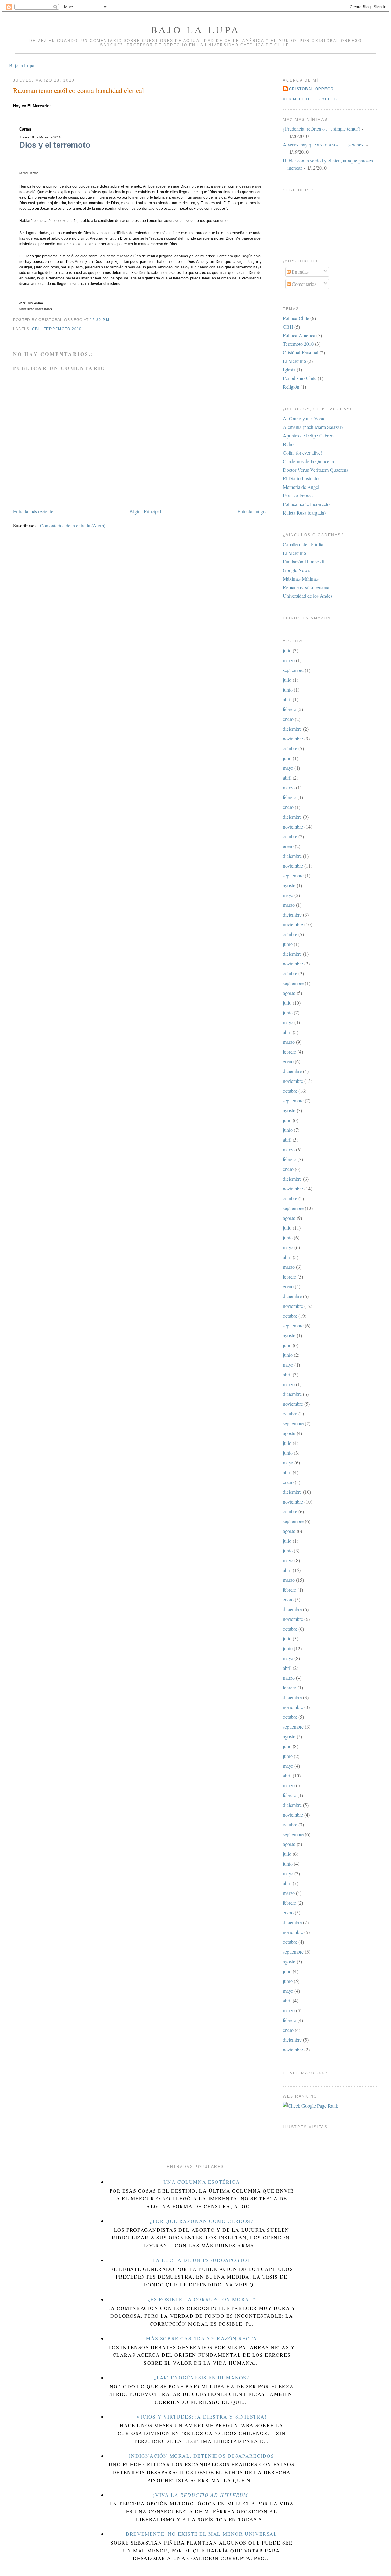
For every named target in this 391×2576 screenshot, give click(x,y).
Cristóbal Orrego (311, 89)
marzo (289, 660)
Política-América (299, 335)
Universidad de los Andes (308, 596)
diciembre (292, 729)
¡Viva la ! (201, 2495)
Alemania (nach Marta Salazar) (313, 427)
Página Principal (145, 511)
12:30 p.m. (100, 320)
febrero (290, 709)
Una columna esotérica (202, 2182)
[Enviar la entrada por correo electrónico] (113, 320)
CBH (37, 329)
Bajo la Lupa (196, 30)
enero (288, 719)
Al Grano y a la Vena (303, 418)
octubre (290, 748)
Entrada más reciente (33, 511)
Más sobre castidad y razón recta (201, 2338)
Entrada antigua (252, 511)
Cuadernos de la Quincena (308, 461)
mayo (288, 768)
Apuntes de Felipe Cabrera (309, 435)
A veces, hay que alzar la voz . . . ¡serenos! (324, 144)
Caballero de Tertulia (303, 544)
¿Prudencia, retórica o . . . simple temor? (322, 129)
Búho (288, 444)
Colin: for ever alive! (302, 453)
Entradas (300, 272)
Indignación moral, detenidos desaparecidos (201, 2456)
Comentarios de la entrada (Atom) (73, 525)
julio (287, 650)
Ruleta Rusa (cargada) (304, 513)
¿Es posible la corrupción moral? (202, 2299)
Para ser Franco (298, 495)
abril (287, 699)
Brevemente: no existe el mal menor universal (201, 2534)
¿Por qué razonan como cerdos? (201, 2221)
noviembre (293, 738)
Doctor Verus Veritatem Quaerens (316, 470)
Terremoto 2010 (63, 329)
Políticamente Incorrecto (306, 504)
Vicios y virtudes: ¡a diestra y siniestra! (201, 2417)
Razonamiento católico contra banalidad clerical (79, 90)
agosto (289, 885)
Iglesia (289, 369)
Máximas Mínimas (301, 579)
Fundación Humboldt (303, 561)
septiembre (293, 670)
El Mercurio (294, 361)
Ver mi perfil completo (311, 99)
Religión (291, 387)
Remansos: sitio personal (307, 587)
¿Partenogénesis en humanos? (201, 2377)
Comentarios (303, 284)
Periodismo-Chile (300, 378)
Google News (296, 570)
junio (288, 690)
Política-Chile (296, 318)
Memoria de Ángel (301, 487)
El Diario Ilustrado (301, 478)
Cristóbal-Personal (301, 352)
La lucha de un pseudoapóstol (202, 2260)
